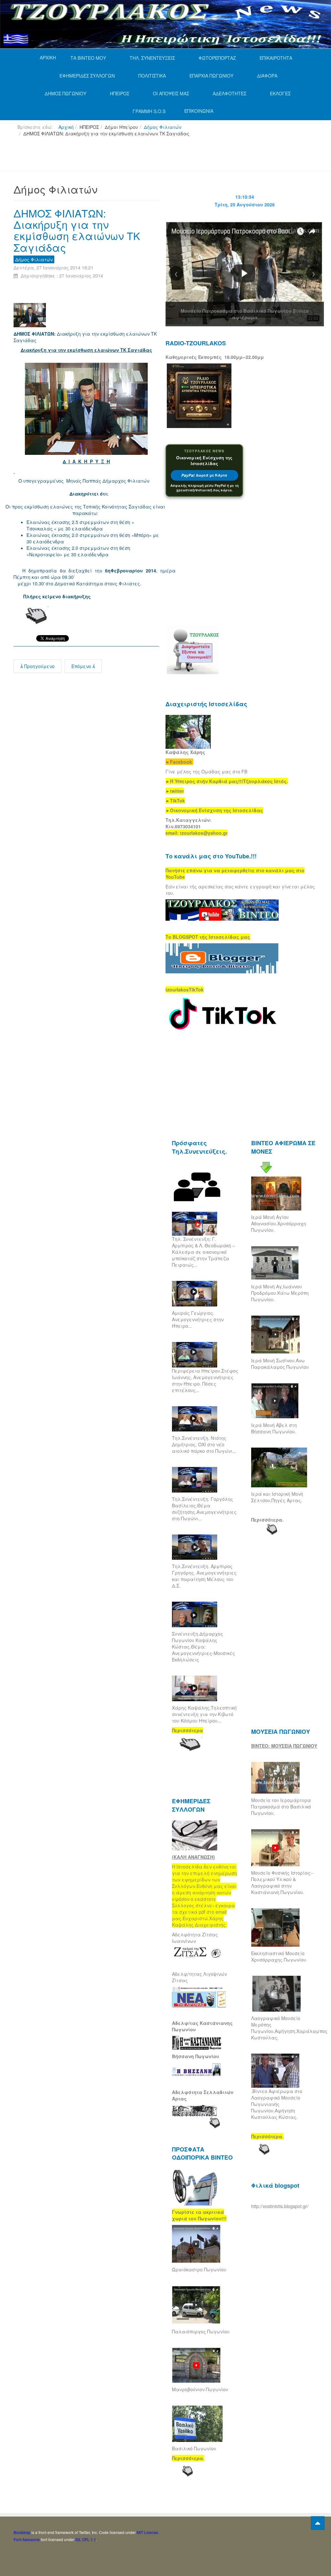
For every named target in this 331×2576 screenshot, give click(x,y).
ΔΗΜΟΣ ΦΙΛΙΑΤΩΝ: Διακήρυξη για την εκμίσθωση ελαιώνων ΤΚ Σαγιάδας (77, 230)
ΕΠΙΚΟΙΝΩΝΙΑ (199, 111)
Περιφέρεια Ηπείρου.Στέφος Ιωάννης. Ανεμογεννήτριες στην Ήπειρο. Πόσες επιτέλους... (205, 1380)
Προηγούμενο (39, 666)
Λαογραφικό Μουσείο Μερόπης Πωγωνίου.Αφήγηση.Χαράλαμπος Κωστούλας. (289, 2028)
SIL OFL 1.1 (86, 2539)
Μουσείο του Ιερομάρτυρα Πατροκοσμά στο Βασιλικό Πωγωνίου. (281, 1806)
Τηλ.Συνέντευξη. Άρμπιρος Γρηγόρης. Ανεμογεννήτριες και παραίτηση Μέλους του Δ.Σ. (204, 1576)
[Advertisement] (131, 156)
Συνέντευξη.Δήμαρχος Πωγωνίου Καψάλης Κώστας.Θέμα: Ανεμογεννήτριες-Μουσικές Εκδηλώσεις (203, 1647)
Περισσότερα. (267, 1520)
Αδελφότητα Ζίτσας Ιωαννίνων (195, 1938)
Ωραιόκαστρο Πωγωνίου (199, 2269)
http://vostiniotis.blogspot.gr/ (280, 2206)
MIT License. (148, 2532)
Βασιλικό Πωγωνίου (194, 2448)
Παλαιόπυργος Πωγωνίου (201, 2331)
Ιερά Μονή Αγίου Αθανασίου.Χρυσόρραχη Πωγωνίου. (279, 1223)
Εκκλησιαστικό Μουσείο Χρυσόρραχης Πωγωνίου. (279, 1956)
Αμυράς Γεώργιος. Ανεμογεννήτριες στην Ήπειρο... (198, 1319)
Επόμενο (82, 666)
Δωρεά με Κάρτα (204, 475)
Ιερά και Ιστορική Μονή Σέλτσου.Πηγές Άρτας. (277, 1497)
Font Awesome (27, 2539)
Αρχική (66, 127)
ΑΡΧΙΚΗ (48, 58)
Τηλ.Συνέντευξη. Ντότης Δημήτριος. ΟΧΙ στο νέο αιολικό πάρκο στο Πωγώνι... (204, 1444)
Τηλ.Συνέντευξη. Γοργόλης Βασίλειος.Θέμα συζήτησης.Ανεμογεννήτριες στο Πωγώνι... (204, 1509)
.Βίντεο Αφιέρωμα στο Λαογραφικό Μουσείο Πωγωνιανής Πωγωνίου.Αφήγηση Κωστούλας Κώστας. (277, 2104)
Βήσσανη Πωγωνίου (196, 2056)
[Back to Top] (318, 2523)
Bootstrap (22, 2532)
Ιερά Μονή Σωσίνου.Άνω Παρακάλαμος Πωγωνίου (280, 1364)
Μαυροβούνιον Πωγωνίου (200, 2389)
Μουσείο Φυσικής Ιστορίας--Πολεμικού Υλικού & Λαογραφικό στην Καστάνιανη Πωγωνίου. (283, 1882)
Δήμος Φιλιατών (163, 127)
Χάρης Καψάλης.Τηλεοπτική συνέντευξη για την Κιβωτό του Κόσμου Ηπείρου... (204, 1714)
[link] (227, 781)
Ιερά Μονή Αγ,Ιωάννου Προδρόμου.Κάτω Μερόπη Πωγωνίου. (280, 1293)
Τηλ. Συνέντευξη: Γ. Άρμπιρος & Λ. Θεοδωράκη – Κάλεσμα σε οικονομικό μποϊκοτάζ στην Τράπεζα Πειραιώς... (203, 1252)
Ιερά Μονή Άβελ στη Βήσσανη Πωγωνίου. (274, 1428)
